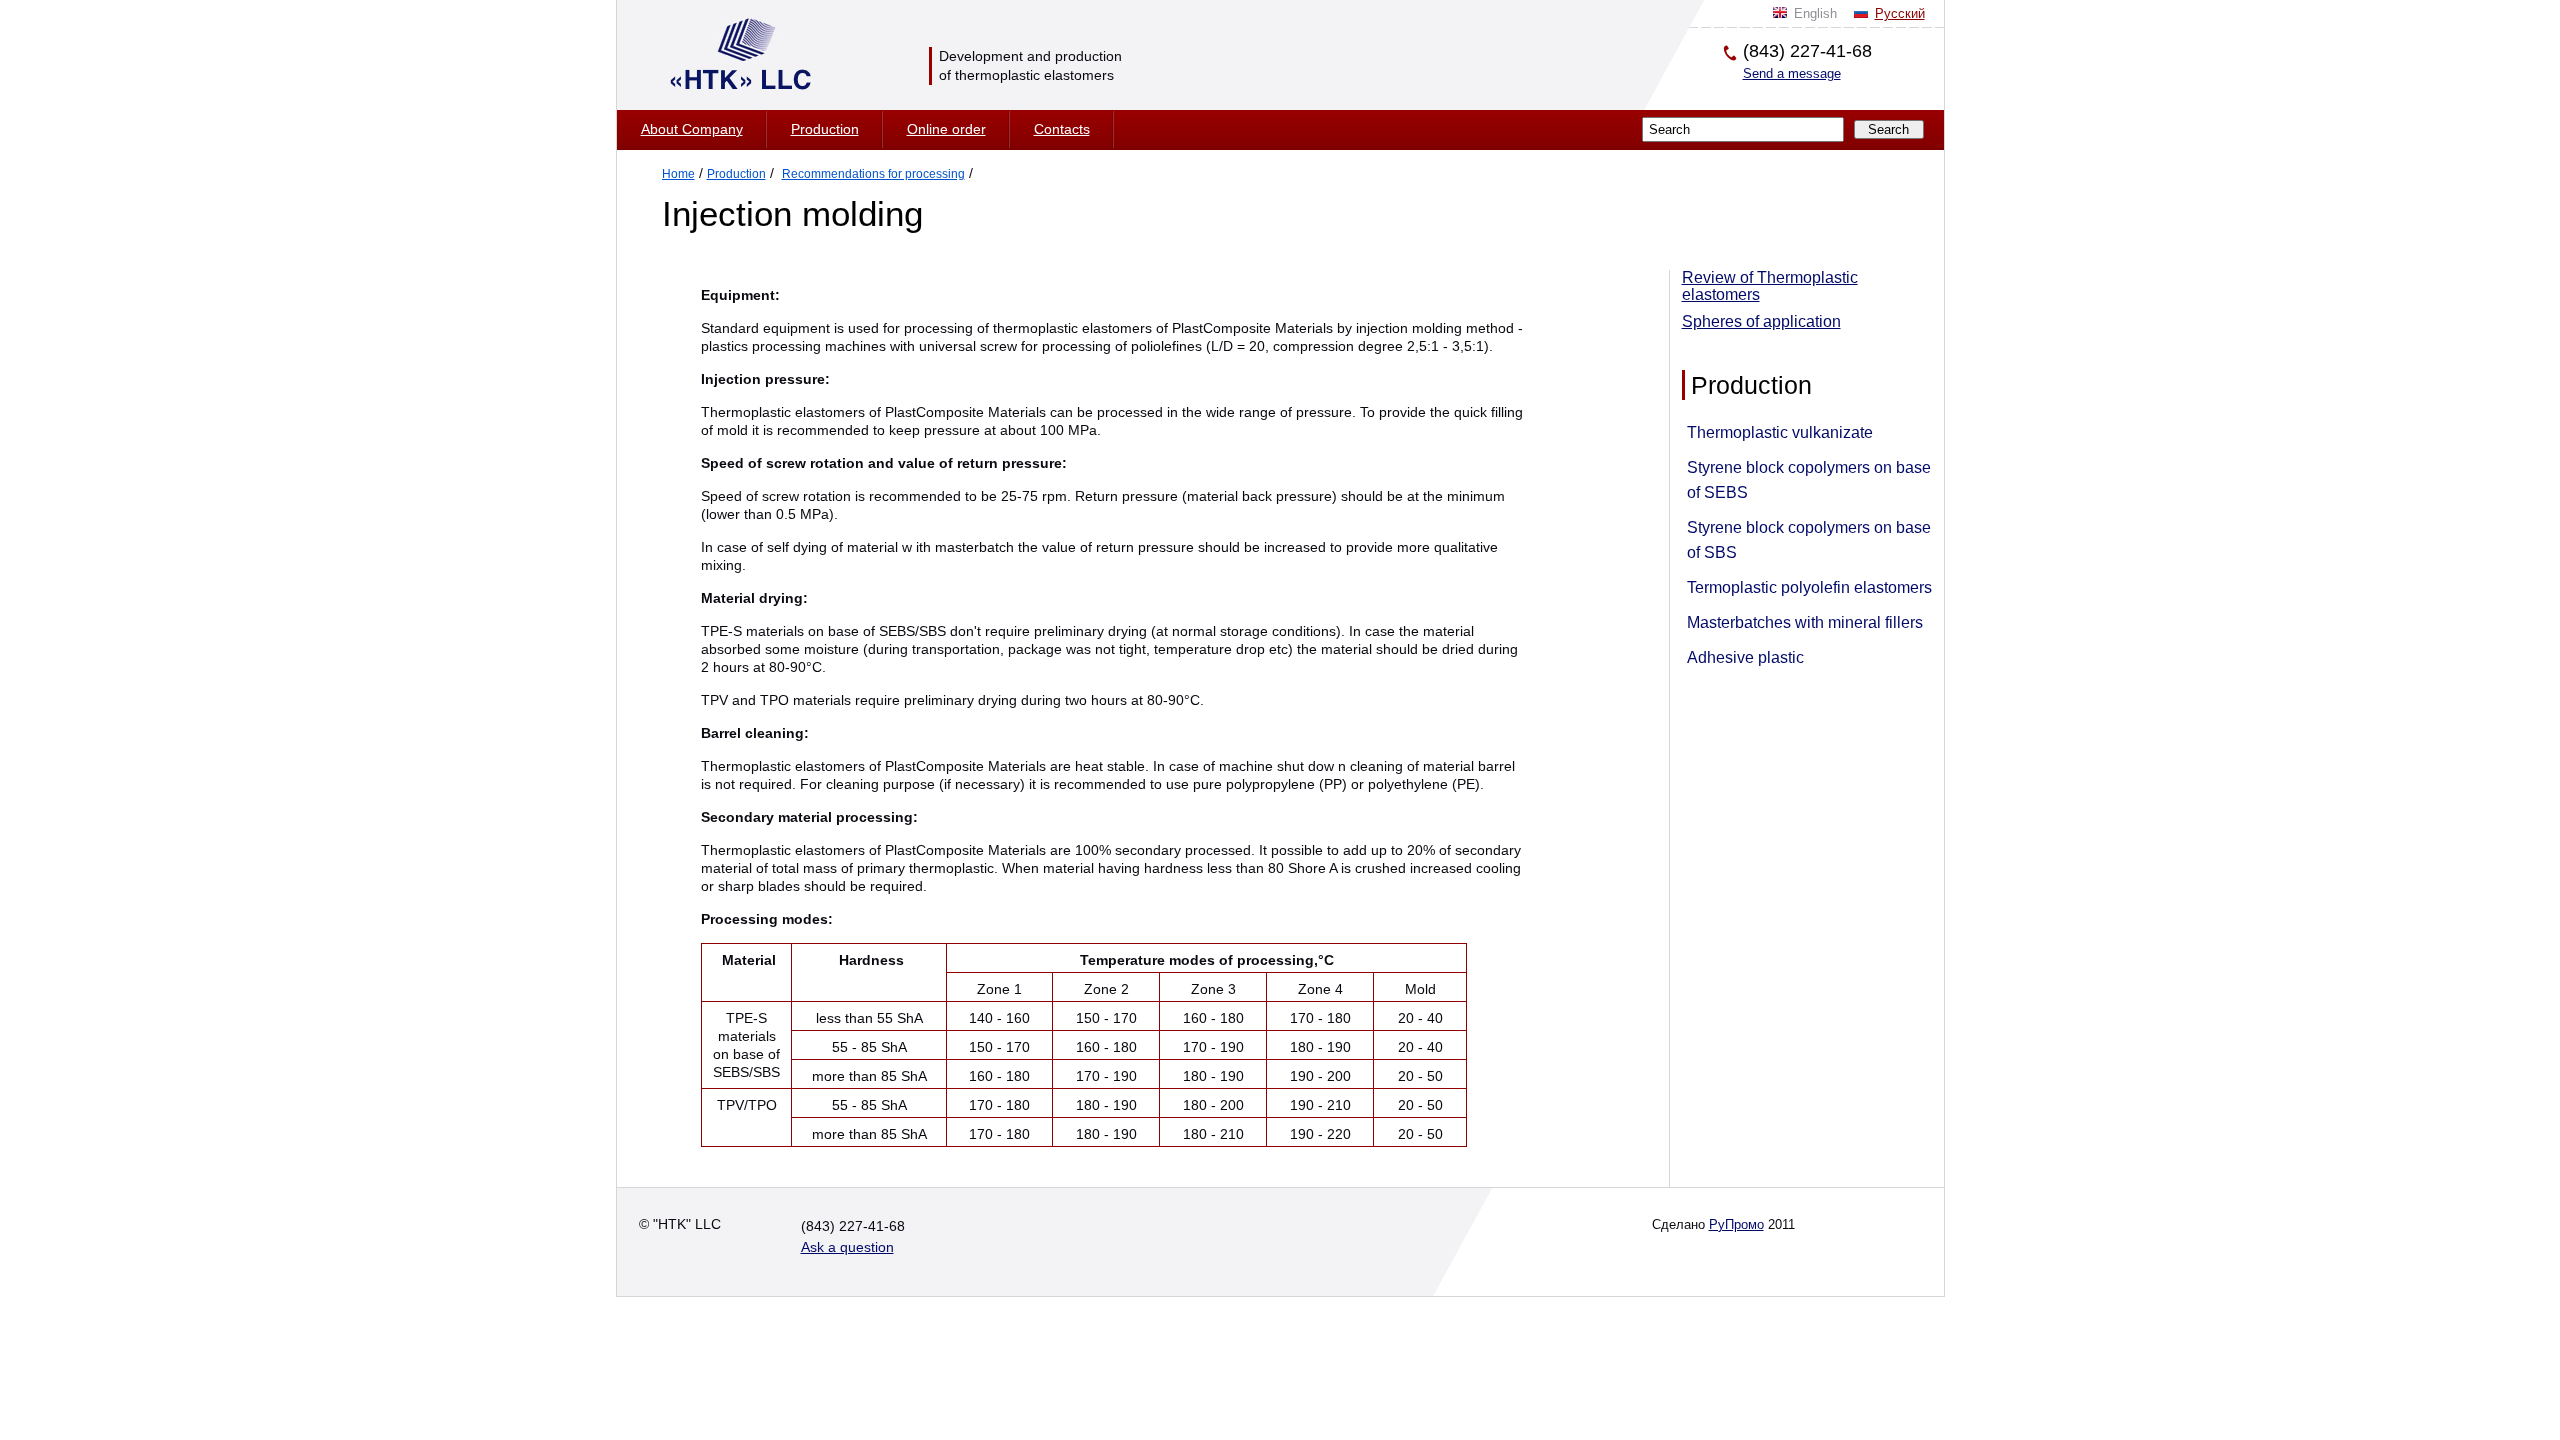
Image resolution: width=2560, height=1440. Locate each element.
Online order (946, 129)
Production (825, 129)
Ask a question (847, 1247)
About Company (692, 129)
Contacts (1062, 129)
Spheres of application (1761, 321)
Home (678, 174)
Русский (1900, 13)
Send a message (1792, 73)
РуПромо (1736, 1224)
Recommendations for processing (873, 174)
